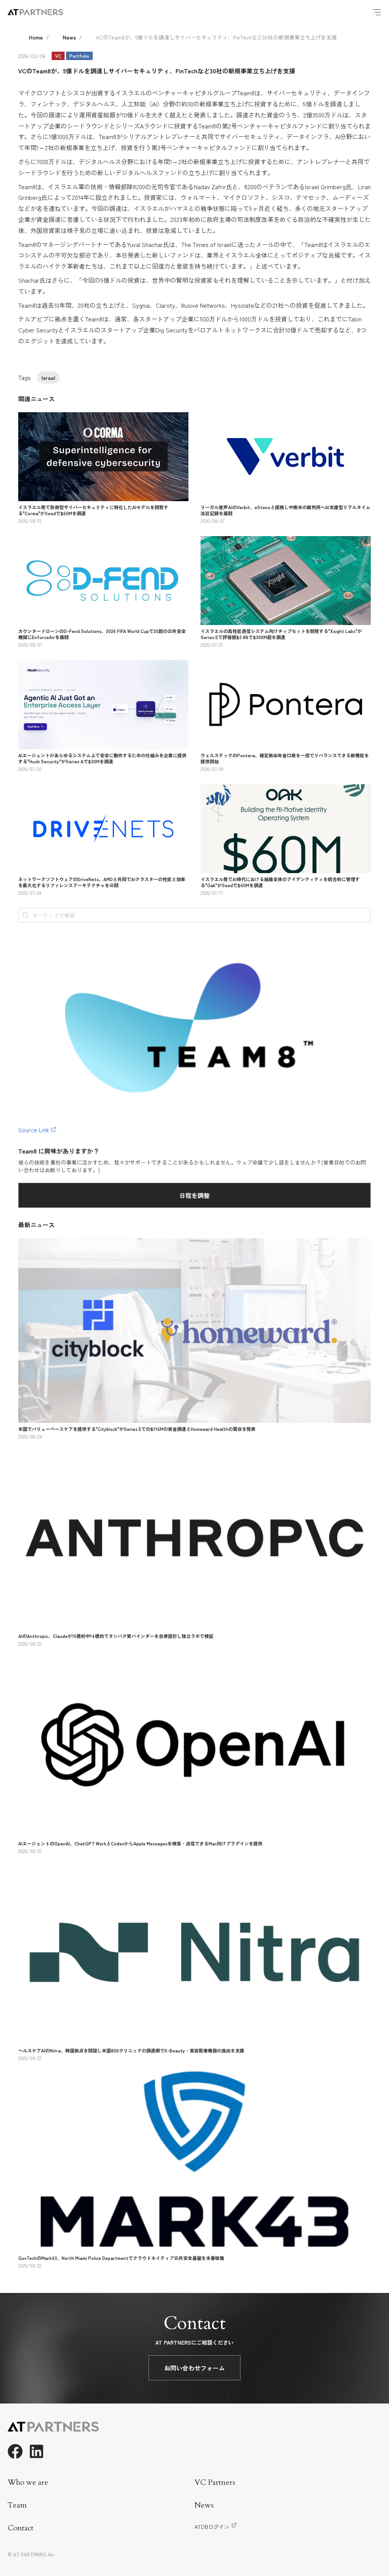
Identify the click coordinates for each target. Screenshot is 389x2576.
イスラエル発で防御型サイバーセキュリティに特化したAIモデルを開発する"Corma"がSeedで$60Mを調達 (93, 510)
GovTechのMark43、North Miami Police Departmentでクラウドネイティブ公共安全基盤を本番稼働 (121, 2258)
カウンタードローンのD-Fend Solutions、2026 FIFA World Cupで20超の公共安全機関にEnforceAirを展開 (102, 634)
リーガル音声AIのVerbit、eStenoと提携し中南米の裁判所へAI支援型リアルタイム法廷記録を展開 (285, 510)
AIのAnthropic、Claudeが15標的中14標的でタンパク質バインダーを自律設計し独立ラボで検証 (116, 1636)
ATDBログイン (212, 2527)
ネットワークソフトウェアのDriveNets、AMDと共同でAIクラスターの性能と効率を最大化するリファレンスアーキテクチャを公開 (102, 882)
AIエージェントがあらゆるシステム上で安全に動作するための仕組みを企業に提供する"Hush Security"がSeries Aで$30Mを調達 (102, 758)
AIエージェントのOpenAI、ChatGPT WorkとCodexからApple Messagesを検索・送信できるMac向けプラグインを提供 (140, 1843)
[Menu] (377, 12)
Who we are (28, 2482)
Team (17, 2505)
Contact (21, 2528)
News (69, 37)
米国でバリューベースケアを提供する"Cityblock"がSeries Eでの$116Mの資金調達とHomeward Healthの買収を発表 (137, 1429)
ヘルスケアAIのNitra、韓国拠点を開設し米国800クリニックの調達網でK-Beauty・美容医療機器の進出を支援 (131, 2050)
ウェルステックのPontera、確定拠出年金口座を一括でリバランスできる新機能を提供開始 (285, 758)
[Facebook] (15, 2451)
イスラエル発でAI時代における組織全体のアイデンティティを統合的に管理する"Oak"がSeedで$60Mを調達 (280, 882)
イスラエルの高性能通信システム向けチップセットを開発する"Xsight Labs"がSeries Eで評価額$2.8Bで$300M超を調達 (281, 634)
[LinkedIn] (36, 2451)
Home (36, 37)
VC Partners (215, 2482)
